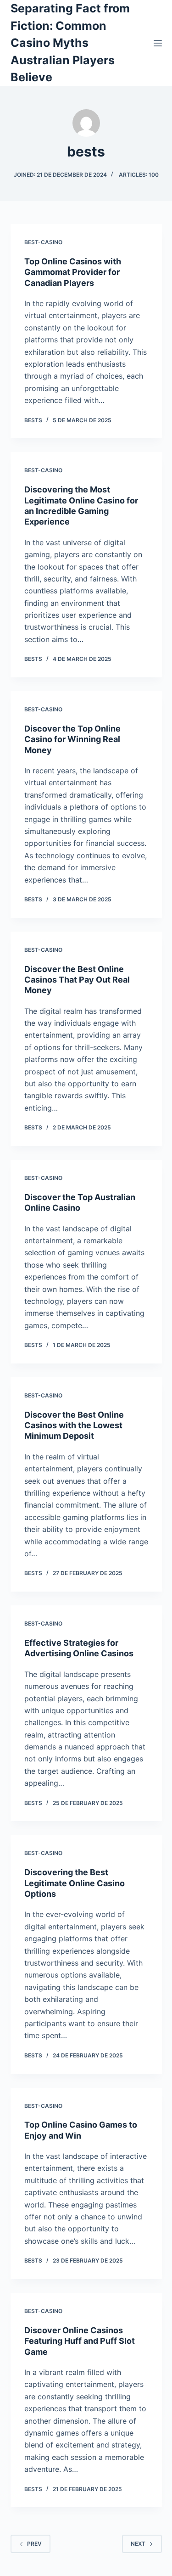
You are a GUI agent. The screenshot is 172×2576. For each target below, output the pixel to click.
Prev (34, 2544)
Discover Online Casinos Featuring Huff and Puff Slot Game (80, 2341)
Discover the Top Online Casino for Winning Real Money (72, 739)
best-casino (43, 242)
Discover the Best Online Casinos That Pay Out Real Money (77, 980)
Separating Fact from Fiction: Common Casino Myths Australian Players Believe (70, 43)
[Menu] (158, 43)
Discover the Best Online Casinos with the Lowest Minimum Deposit (74, 1425)
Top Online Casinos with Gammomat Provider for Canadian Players (73, 272)
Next (138, 2544)
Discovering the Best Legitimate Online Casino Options (75, 1883)
